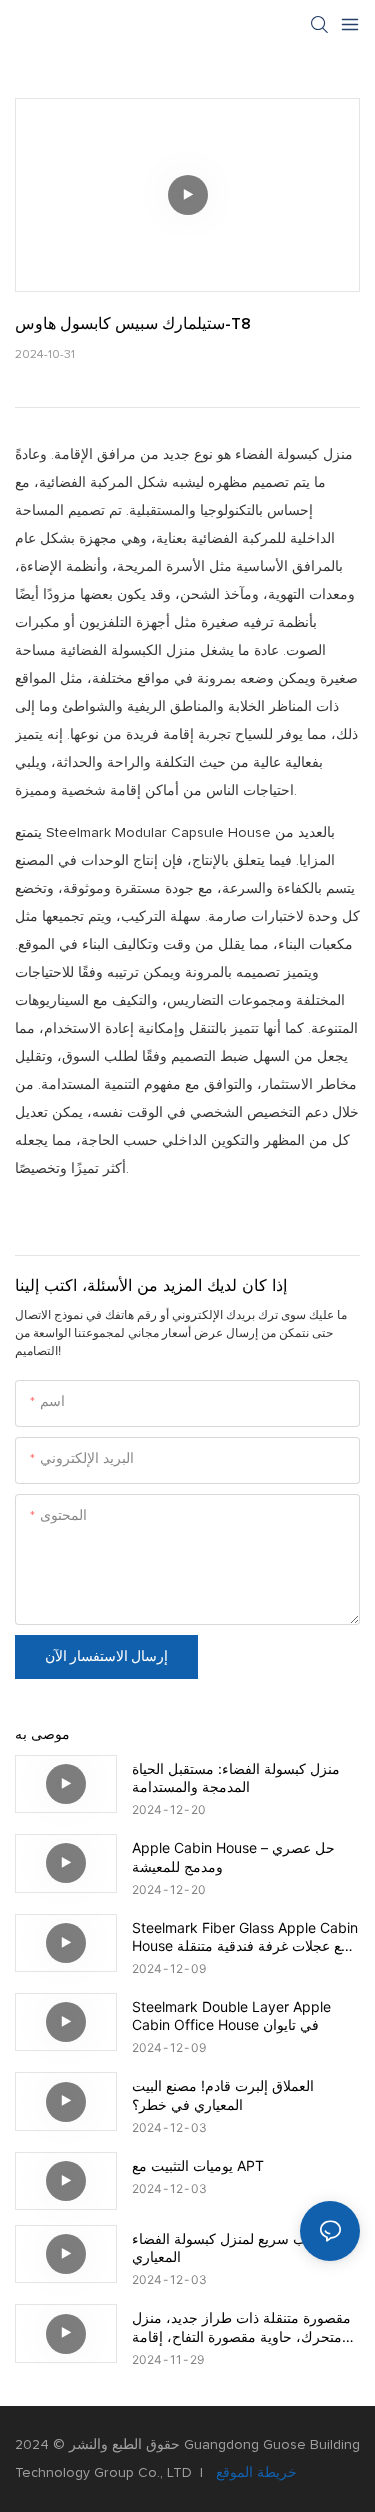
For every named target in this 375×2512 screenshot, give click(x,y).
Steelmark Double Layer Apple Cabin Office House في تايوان (231, 2015)
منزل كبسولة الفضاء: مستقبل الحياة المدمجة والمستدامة (236, 1777)
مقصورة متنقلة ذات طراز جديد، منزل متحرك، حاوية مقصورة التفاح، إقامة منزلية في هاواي (241, 2327)
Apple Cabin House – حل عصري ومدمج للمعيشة (233, 1856)
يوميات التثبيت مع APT (198, 2165)
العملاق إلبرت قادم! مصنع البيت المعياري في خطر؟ (223, 2094)
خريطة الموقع (254, 2473)
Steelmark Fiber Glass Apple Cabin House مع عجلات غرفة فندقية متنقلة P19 (245, 1937)
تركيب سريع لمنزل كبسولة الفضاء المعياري (231, 2247)
